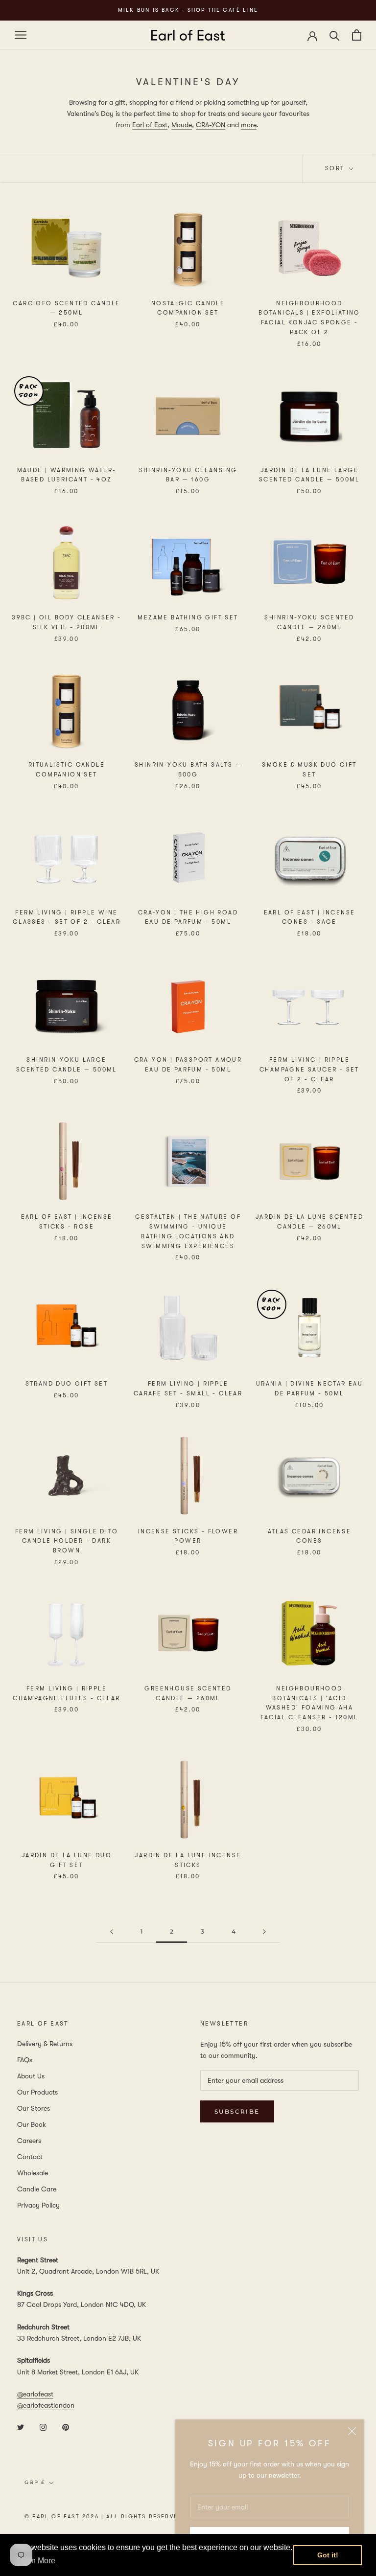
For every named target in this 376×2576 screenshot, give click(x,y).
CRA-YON (211, 125)
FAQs (25, 2060)
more (249, 125)
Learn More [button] (35, 2561)
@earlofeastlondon (46, 2405)
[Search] (335, 35)
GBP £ (35, 2482)
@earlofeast (35, 2394)
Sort (336, 168)
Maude (182, 125)
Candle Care (37, 2189)
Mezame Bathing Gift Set (188, 617)
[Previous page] (112, 1932)
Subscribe (237, 2111)
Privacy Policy (38, 2205)
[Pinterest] (66, 2427)
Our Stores (34, 2108)
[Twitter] (21, 2427)
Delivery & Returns (45, 2044)
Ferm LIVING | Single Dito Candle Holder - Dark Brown (67, 1541)
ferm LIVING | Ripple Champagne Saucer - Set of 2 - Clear (309, 1070)
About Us (31, 2076)
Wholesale (33, 2173)
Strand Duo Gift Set (67, 1384)
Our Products (37, 2092)
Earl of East (150, 125)
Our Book (32, 2124)
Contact (30, 2157)
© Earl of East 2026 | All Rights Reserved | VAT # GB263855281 (140, 2517)
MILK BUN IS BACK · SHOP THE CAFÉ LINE (188, 10)
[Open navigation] (21, 35)
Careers (29, 2141)
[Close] (352, 2431)
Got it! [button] (328, 2555)
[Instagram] (43, 2427)
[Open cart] (357, 35)
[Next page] (264, 1932)
